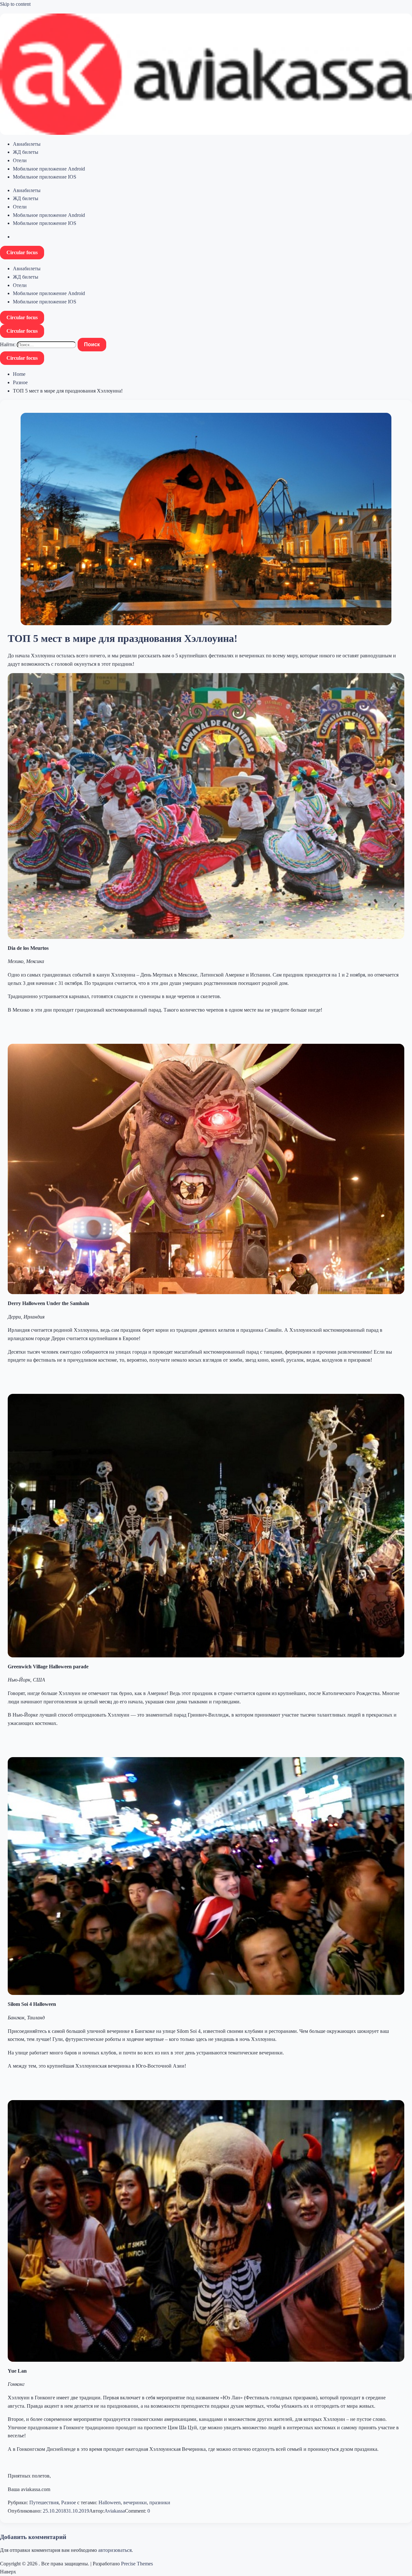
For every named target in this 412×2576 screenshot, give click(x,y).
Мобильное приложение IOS (45, 177)
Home (19, 374)
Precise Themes (137, 2564)
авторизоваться (115, 2550)
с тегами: (87, 2502)
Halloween (110, 2502)
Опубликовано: (25, 2511)
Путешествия (44, 2502)
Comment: (136, 2511)
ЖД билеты (26, 152)
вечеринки (135, 2502)
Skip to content (15, 4)
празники (160, 2502)
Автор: (97, 2511)
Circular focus (22, 252)
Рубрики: (19, 2502)
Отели (20, 160)
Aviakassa (115, 2511)
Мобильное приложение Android (49, 169)
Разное (20, 382)
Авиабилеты (27, 144)
